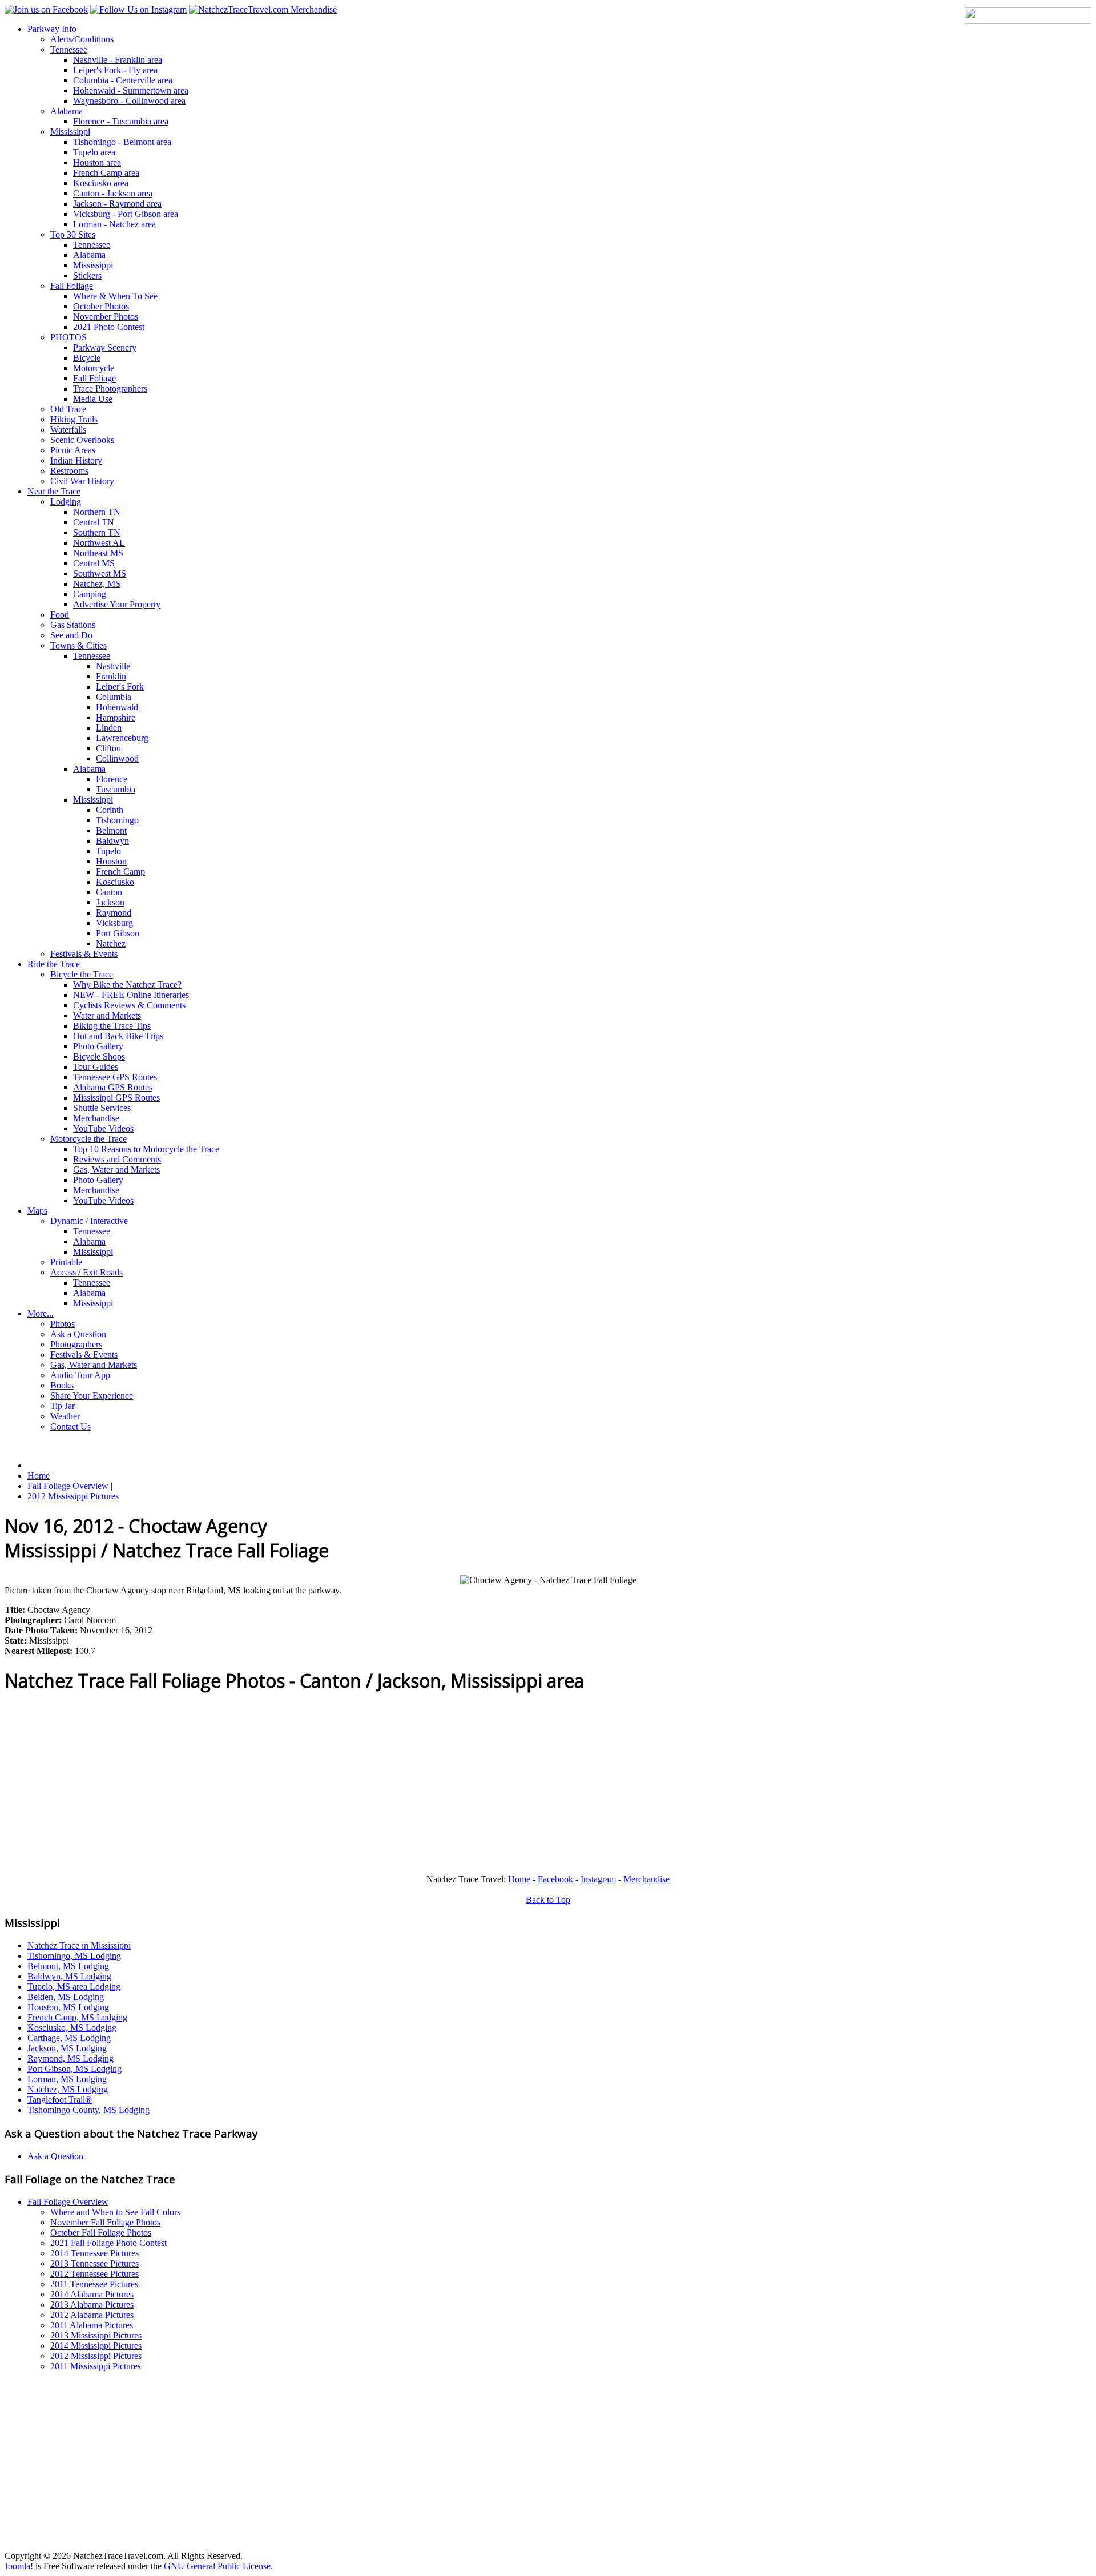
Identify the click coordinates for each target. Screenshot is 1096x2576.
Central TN (94, 522)
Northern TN (97, 512)
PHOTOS (68, 337)
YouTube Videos (103, 1128)
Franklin (111, 676)
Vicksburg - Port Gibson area (126, 214)
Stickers (87, 275)
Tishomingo (117, 820)
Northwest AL (99, 543)
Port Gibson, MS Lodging (74, 2069)
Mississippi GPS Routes (116, 1098)
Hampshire (116, 717)
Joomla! (19, 2566)
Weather (65, 1416)
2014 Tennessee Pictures (94, 2253)
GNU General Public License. (218, 2566)
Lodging (66, 502)
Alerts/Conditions (82, 39)
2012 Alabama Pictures (92, 2315)
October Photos (101, 306)
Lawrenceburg (122, 738)
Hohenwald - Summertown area (131, 90)
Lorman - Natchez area (114, 224)
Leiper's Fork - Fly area (115, 70)
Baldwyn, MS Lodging (69, 1976)
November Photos (106, 317)
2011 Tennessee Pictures (94, 2284)
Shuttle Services (102, 1108)
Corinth (110, 810)
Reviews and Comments (117, 1159)
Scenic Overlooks (82, 440)
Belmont (111, 830)
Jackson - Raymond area (117, 204)
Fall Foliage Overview (68, 2202)
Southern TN (97, 532)
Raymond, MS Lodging (70, 2058)
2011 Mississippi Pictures (96, 2366)
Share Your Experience (92, 1396)
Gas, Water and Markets (116, 1170)
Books (62, 1385)
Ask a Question (78, 1334)
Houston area (97, 162)
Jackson (110, 902)
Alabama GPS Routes (113, 1087)
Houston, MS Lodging (68, 2007)
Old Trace (68, 409)
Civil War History (82, 481)
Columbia (114, 697)
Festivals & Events (84, 954)
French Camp (120, 872)
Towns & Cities (78, 645)
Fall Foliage (72, 286)
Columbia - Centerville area (123, 80)
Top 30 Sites (73, 234)
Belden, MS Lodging (66, 1997)
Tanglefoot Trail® (60, 2100)
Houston (111, 861)
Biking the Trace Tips (112, 1026)
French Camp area (106, 173)
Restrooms (69, 471)
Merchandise (96, 1118)
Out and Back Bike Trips (118, 1036)
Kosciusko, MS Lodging (72, 2028)
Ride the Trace (54, 964)
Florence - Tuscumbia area (121, 121)
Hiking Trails (74, 419)
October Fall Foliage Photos (101, 2233)
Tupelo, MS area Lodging (74, 1987)
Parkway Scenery (105, 347)
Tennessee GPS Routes (115, 1077)
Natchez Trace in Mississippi (79, 1945)
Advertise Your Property (117, 604)
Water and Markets (107, 1015)
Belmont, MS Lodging (68, 1966)
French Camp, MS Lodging (77, 2017)
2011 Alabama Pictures (92, 2325)
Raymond (114, 913)
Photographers (76, 1344)
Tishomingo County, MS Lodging (88, 2110)
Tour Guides (96, 1067)
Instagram (598, 1879)
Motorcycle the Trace (88, 1139)
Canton (109, 892)
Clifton (108, 748)
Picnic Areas (73, 450)
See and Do (71, 635)
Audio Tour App (80, 1375)
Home (519, 1879)
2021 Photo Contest (109, 327)
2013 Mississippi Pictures (96, 2335)
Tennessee (69, 49)
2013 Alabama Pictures (92, 2305)
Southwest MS (100, 573)
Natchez (111, 943)
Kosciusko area (101, 183)
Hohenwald (117, 707)
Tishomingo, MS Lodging (74, 1956)
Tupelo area (94, 152)
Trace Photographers (110, 389)
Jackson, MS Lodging (67, 2048)
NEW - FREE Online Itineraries (131, 995)
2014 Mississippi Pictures (96, 2346)
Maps (37, 1211)
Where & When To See (115, 296)
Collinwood (117, 758)
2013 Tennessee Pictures (94, 2263)
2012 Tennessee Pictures (94, 2274)
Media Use (93, 399)
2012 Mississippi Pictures (96, 2356)
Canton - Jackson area (113, 193)
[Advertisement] (347, 1785)
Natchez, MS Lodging (68, 2089)
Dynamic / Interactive (89, 1221)
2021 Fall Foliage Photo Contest (108, 2243)
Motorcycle (94, 368)
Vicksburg (114, 923)
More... (41, 1313)
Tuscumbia (116, 789)
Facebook (555, 1879)
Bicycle (87, 358)
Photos (63, 1324)
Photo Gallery (98, 1046)
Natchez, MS (97, 584)
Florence (112, 779)
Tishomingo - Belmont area (122, 142)
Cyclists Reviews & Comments (129, 1005)
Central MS (94, 563)
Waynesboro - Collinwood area (129, 101)
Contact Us (70, 1426)
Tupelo (108, 851)
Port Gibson (118, 933)
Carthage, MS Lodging (69, 2038)
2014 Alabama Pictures (92, 2294)
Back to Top (548, 1900)
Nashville (113, 666)
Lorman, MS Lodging (67, 2079)
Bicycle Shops (99, 1056)
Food (60, 615)
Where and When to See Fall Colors (115, 2212)
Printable (66, 1262)
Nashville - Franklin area (118, 60)
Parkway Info (52, 29)
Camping (90, 594)
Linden (109, 728)
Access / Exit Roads (86, 1272)
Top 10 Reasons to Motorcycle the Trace (146, 1149)
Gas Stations (73, 625)
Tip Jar (63, 1406)
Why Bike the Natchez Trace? (127, 985)
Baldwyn (112, 841)
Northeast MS (98, 553)
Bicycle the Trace (82, 974)
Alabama (67, 111)
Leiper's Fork (120, 687)
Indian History (76, 460)
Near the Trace (54, 491)
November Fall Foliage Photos (105, 2222)
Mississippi (70, 132)
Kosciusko (115, 882)
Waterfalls (68, 430)
